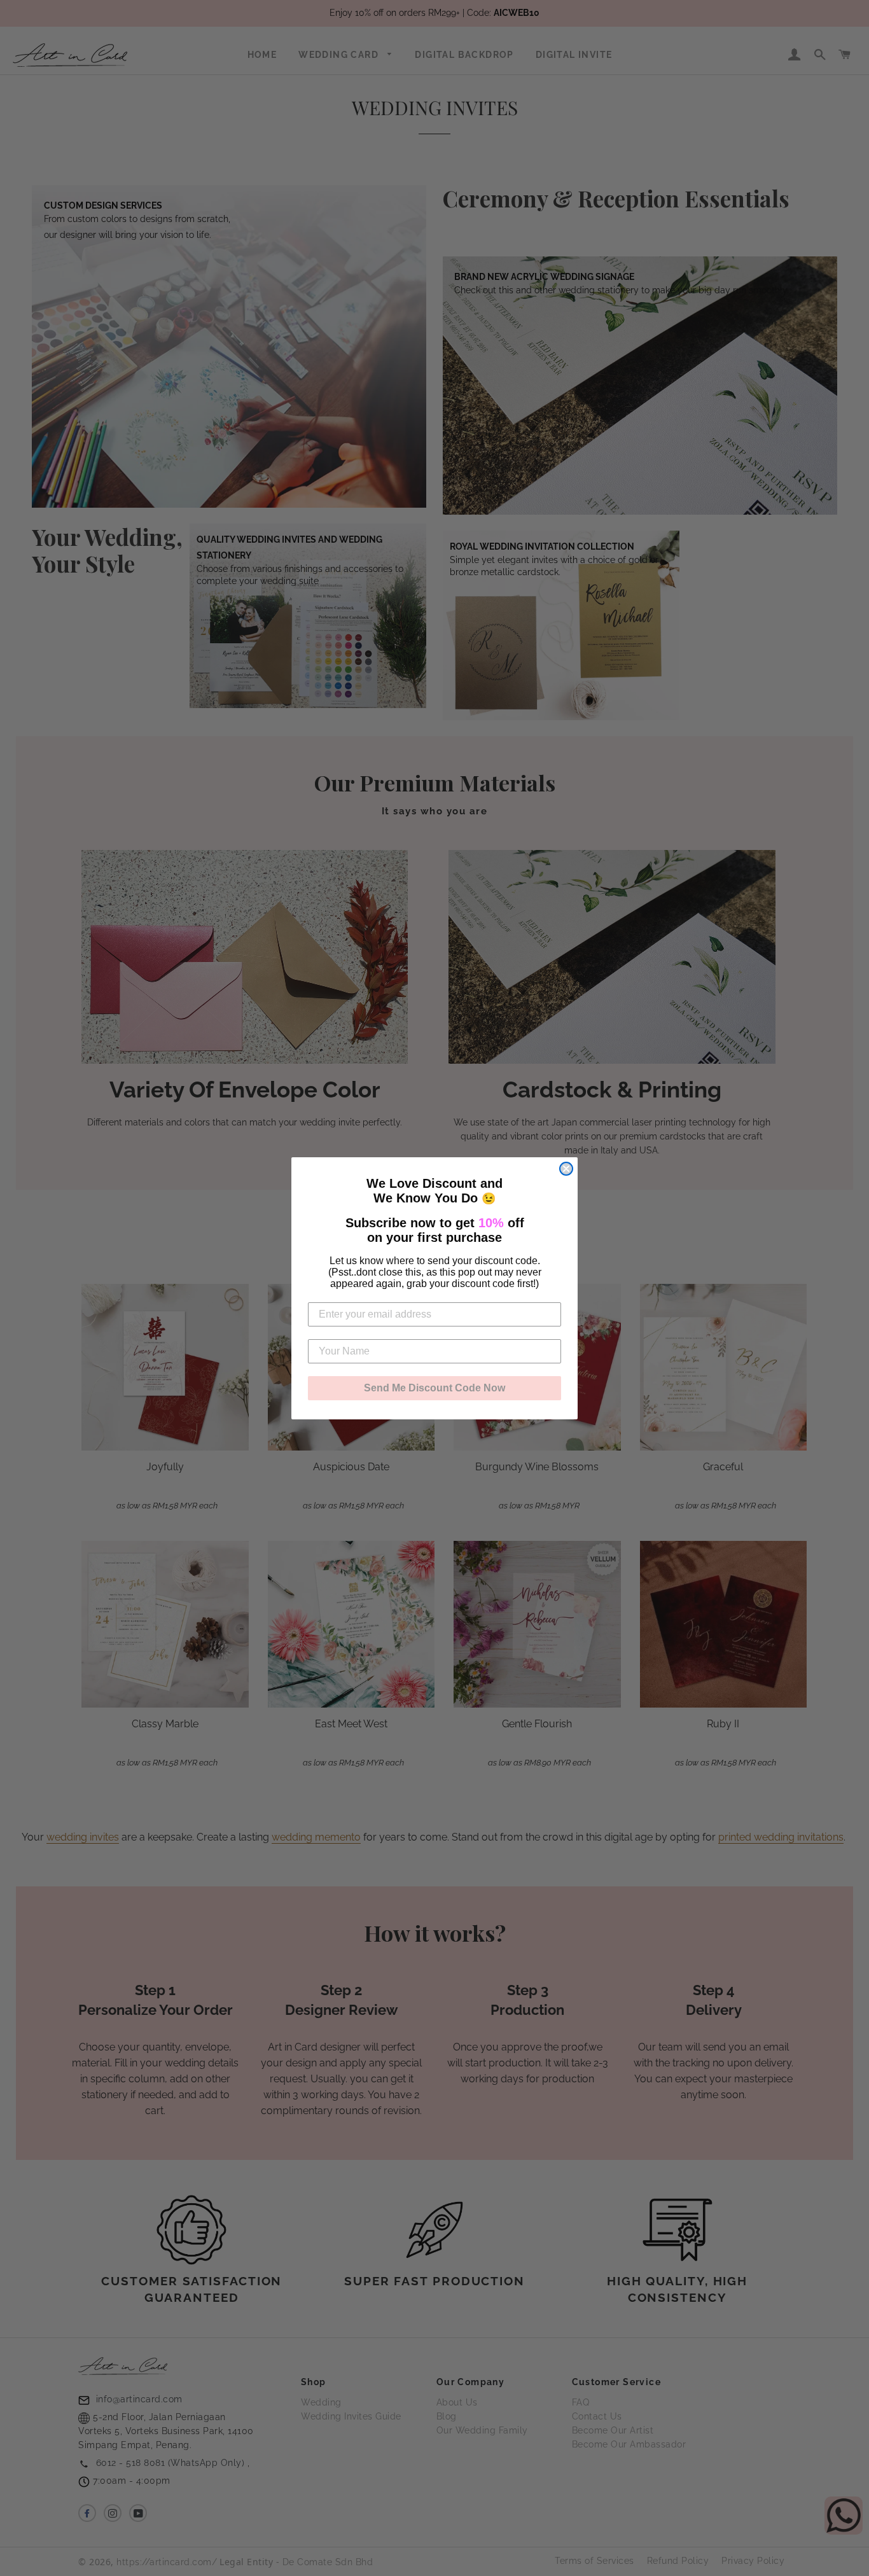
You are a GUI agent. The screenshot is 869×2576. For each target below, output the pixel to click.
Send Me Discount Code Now (434, 1388)
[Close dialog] (566, 1169)
